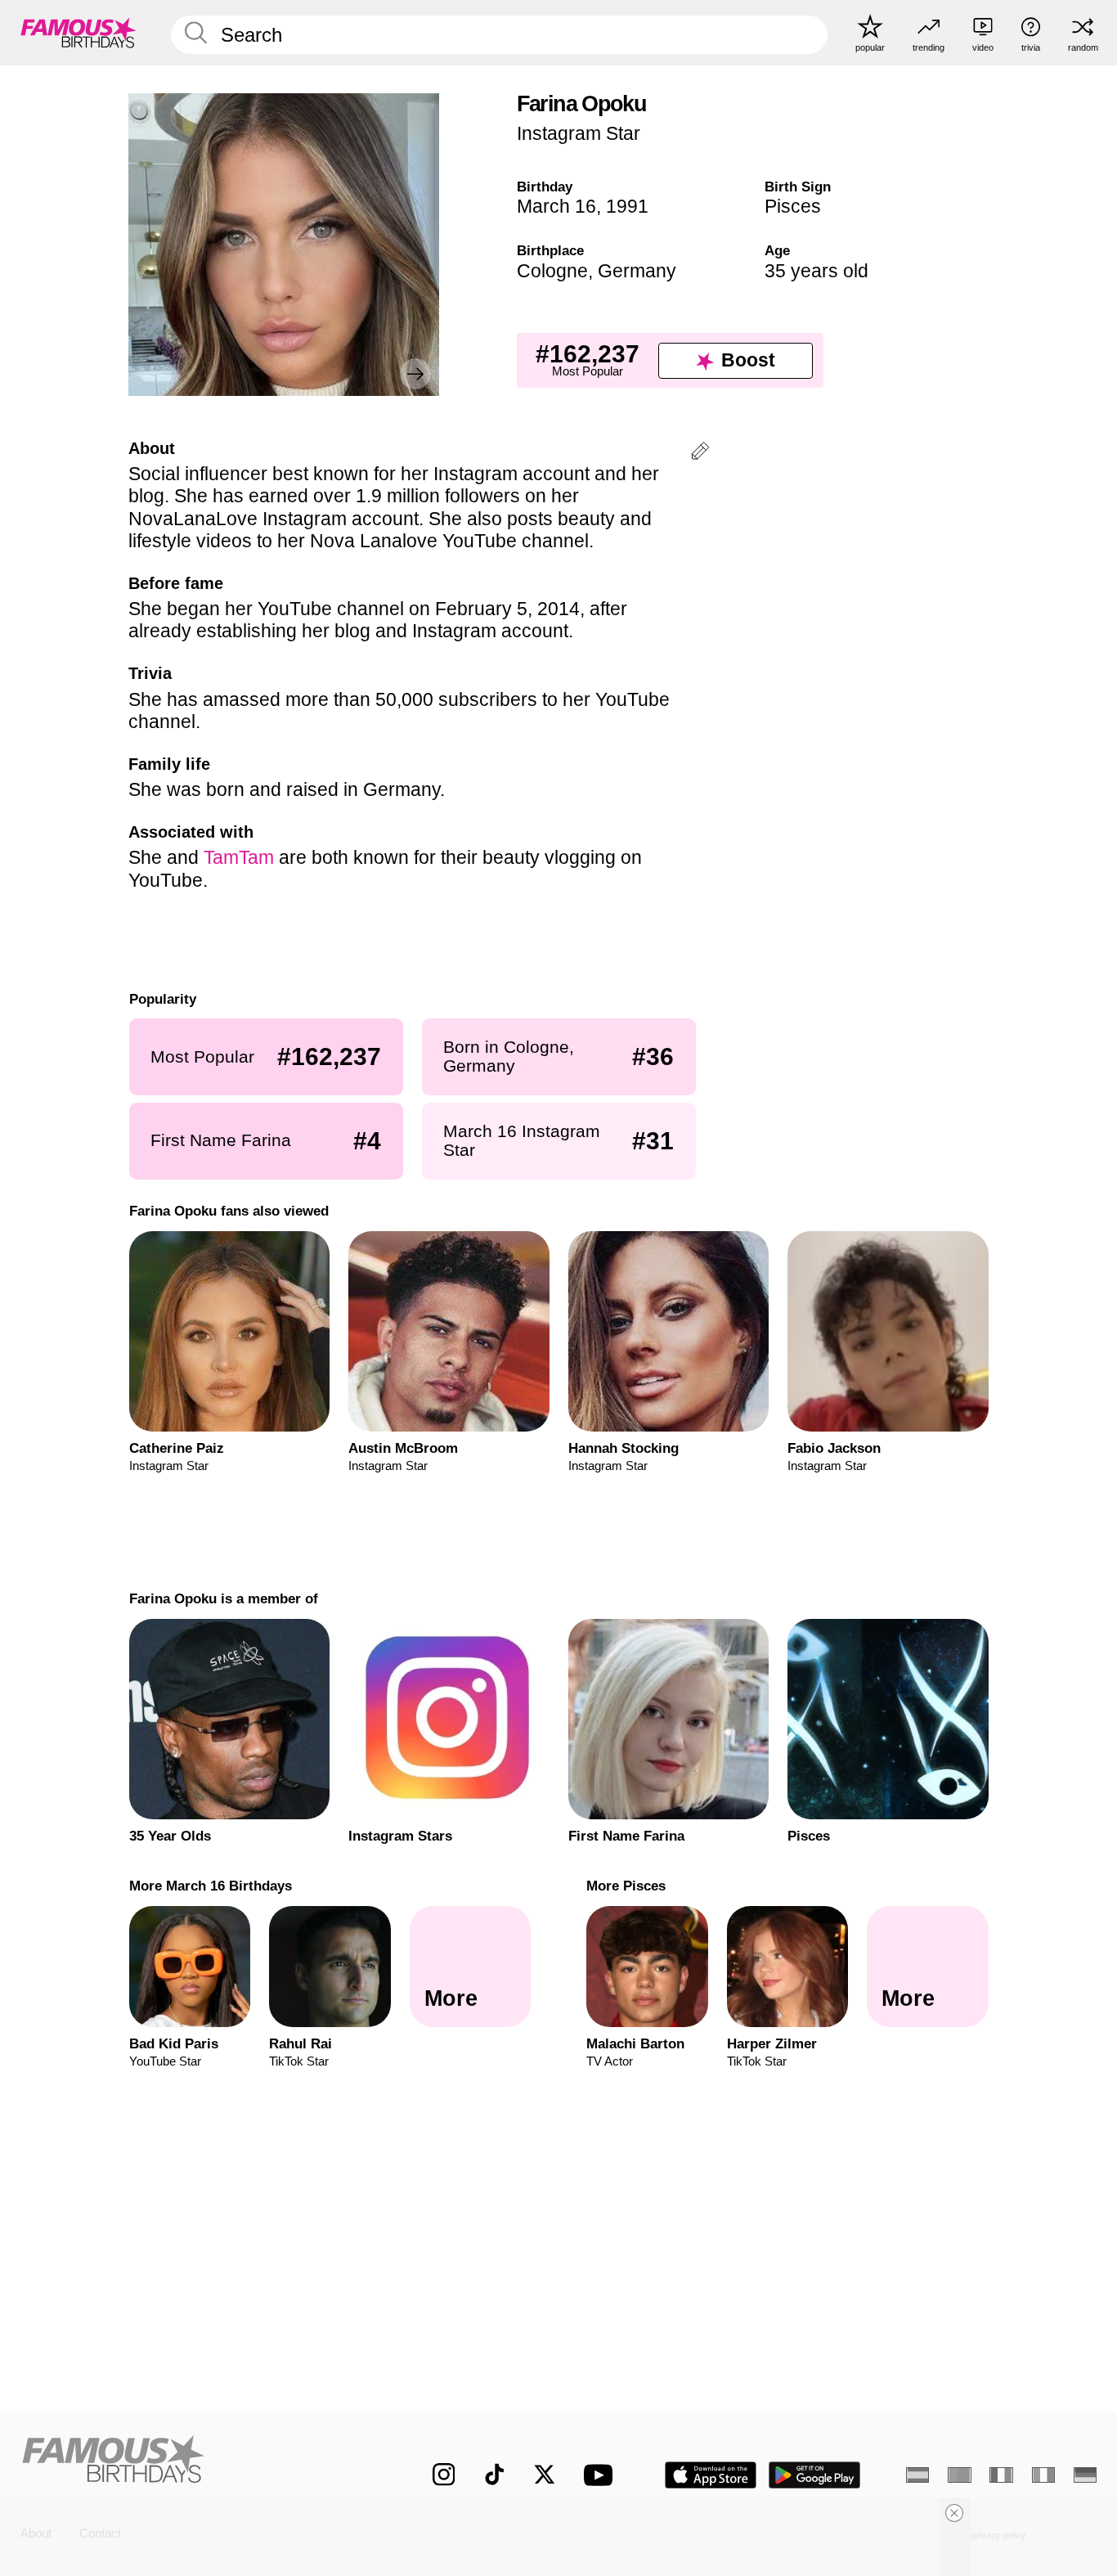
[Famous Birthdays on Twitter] (545, 2475)
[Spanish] (917, 2475)
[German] (1085, 2475)
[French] (1001, 2475)
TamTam (239, 857)
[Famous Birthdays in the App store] (711, 2475)
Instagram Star (579, 133)
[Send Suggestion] (700, 454)
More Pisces (626, 1886)
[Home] (195, 2462)
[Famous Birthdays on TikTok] (495, 2475)
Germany (637, 271)
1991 (627, 206)
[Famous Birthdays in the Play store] (815, 2475)
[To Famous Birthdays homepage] (79, 32)
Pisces (793, 206)
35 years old (816, 271)
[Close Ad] (954, 2513)
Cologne (552, 271)
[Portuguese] (959, 2475)
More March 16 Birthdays (210, 1886)
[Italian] (1043, 2475)
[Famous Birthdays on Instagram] (444, 2475)
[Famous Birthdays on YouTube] (602, 2475)
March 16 (556, 206)
